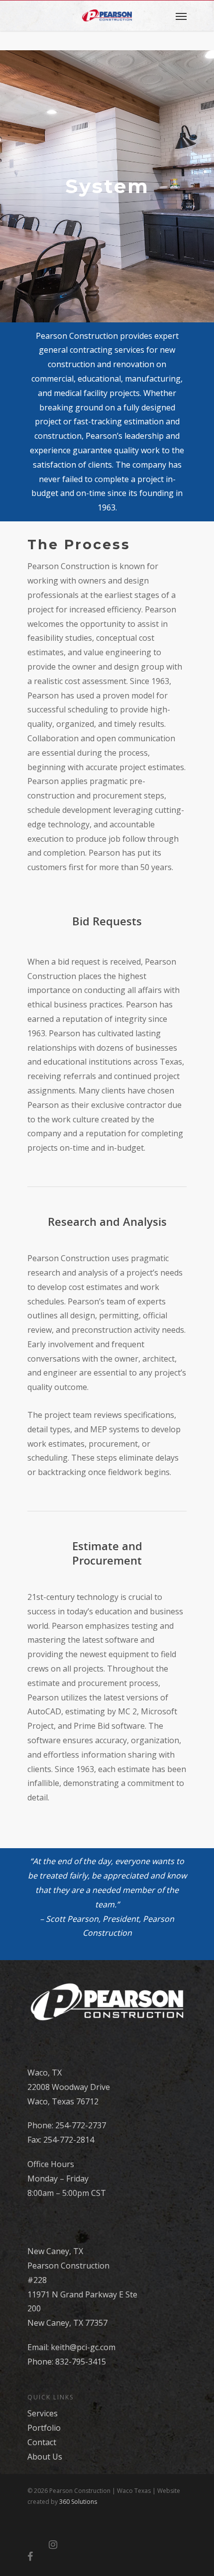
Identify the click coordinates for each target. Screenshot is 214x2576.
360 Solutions (78, 2502)
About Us (45, 2457)
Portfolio (44, 2428)
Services (43, 2413)
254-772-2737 (81, 2125)
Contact (42, 2442)
